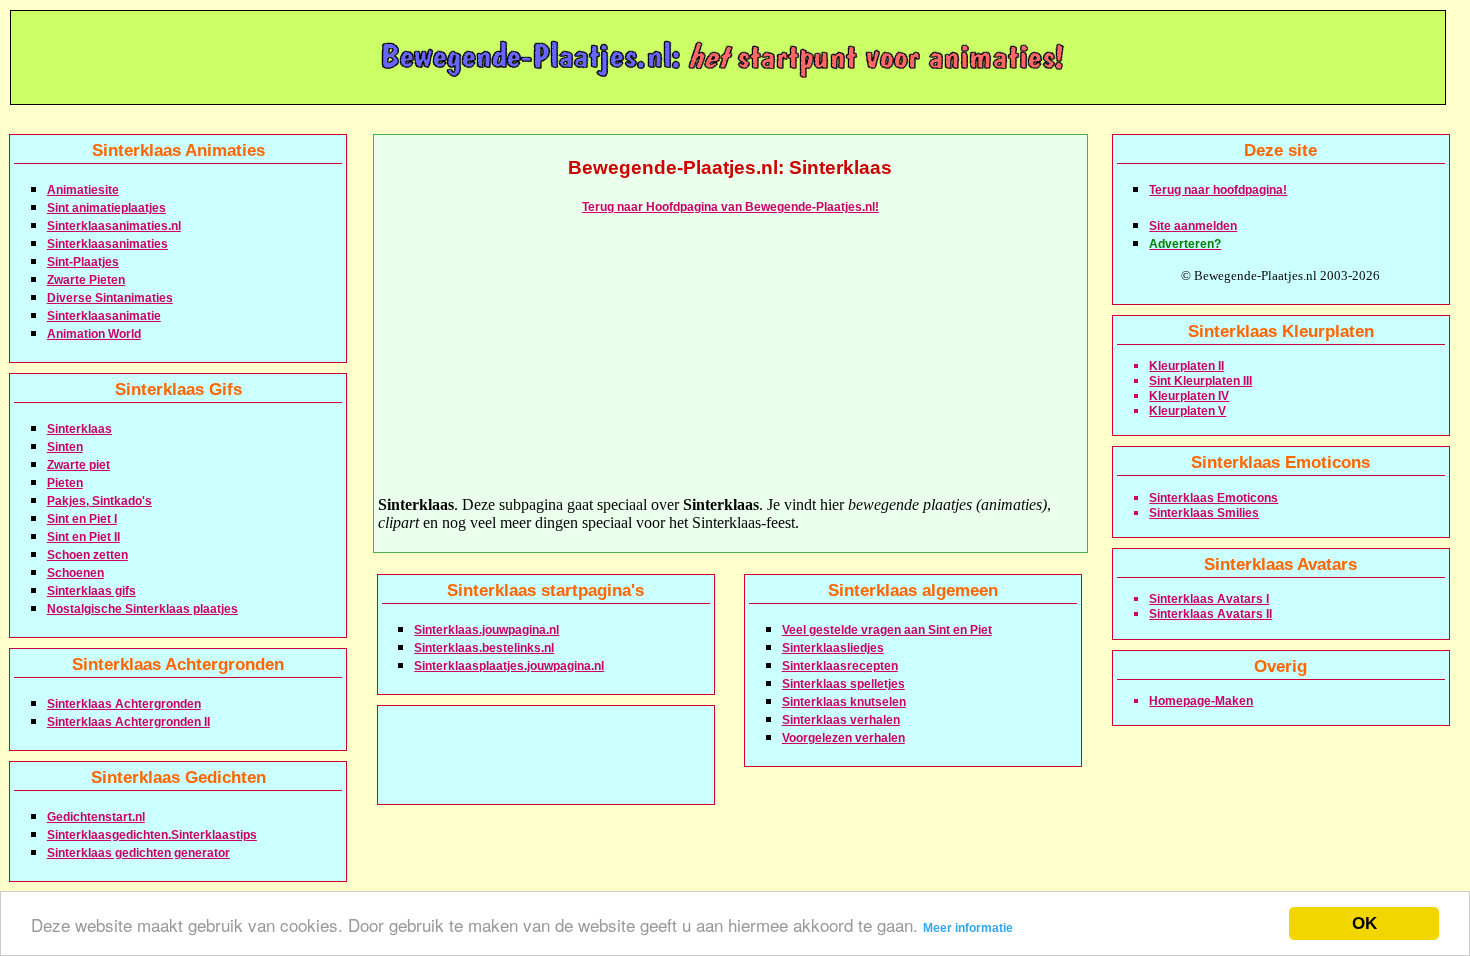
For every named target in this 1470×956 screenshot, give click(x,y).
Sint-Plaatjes (83, 262)
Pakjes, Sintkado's (99, 501)
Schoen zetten (87, 555)
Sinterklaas (79, 429)
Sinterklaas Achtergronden (124, 704)
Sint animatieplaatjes (106, 208)
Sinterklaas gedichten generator (138, 853)
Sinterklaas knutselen (844, 702)
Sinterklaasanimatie (104, 316)
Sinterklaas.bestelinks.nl (484, 648)
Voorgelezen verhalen (843, 738)
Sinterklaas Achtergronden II (128, 722)
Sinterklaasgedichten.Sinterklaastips (152, 835)
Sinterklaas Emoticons (1213, 498)
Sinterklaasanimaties (107, 244)
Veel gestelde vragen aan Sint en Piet (887, 630)
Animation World (94, 334)
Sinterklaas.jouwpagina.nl (486, 630)
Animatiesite (83, 190)
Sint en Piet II (83, 537)
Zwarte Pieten (86, 280)
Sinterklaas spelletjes (843, 684)
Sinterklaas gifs (91, 591)
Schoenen (75, 573)
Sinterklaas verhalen (841, 720)
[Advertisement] (730, 355)
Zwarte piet (78, 465)
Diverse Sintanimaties (110, 298)
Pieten (65, 483)
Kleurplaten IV (1189, 396)
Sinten (65, 447)
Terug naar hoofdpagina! (1218, 190)
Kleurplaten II (1186, 366)
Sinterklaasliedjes (833, 648)
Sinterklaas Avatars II (1210, 614)
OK (1364, 923)
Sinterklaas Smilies (1204, 513)
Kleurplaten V (1187, 411)
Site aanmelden (1193, 226)
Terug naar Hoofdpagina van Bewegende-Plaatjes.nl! (730, 207)
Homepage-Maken (1201, 701)
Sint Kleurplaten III (1200, 381)
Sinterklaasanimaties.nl (114, 226)
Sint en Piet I (82, 519)
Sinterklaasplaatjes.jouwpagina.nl (509, 666)
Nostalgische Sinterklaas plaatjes (142, 609)
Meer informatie (968, 928)
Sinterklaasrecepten (840, 666)
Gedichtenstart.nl (96, 817)
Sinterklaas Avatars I (1209, 599)
